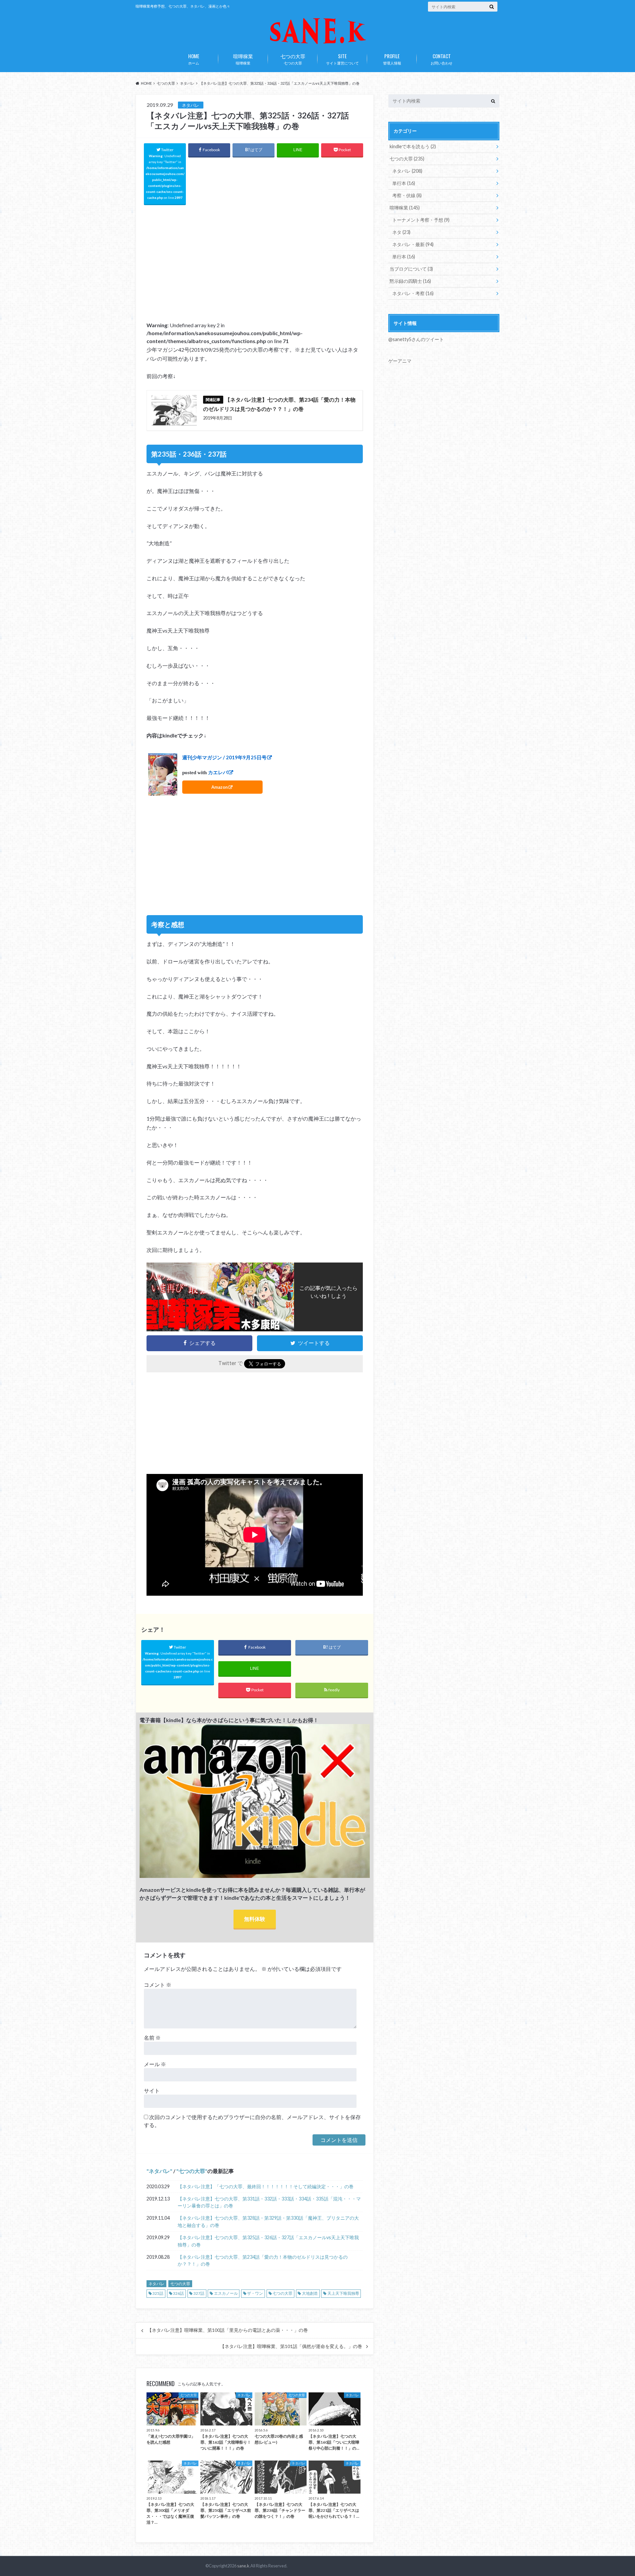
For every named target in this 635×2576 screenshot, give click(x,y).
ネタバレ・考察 (413, 293)
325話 (158, 2293)
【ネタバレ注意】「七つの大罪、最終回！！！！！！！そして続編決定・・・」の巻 (266, 2186)
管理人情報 (392, 59)
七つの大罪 (293, 59)
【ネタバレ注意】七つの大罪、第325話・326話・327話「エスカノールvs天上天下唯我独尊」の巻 (268, 2241)
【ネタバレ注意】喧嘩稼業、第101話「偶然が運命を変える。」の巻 (291, 2346)
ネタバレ (159, 2171)
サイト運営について (342, 59)
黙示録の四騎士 (410, 281)
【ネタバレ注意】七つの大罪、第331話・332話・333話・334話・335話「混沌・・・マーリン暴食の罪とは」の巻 (269, 2202)
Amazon (220, 787)
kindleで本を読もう (413, 146)
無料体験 (255, 1919)
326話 (178, 2293)
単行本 (404, 183)
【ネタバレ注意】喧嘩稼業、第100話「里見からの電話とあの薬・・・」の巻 (228, 2330)
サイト (152, 2090)
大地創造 (310, 2293)
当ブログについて (411, 269)
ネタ (401, 232)
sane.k (243, 2566)
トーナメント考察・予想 (421, 220)
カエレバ (218, 773)
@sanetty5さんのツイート (416, 339)
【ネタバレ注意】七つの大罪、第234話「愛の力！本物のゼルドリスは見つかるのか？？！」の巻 (263, 2261)
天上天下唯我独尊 (343, 2293)
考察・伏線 (407, 195)
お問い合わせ (442, 59)
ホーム (194, 59)
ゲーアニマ (400, 361)
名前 (152, 2038)
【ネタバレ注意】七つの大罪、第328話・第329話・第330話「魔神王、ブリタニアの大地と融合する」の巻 (268, 2221)
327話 (199, 2293)
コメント (158, 1985)
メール (155, 2064)
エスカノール (226, 2293)
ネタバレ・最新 (413, 244)
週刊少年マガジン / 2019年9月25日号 (224, 757)
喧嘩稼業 (243, 59)
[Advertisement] (255, 258)
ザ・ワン (255, 2293)
